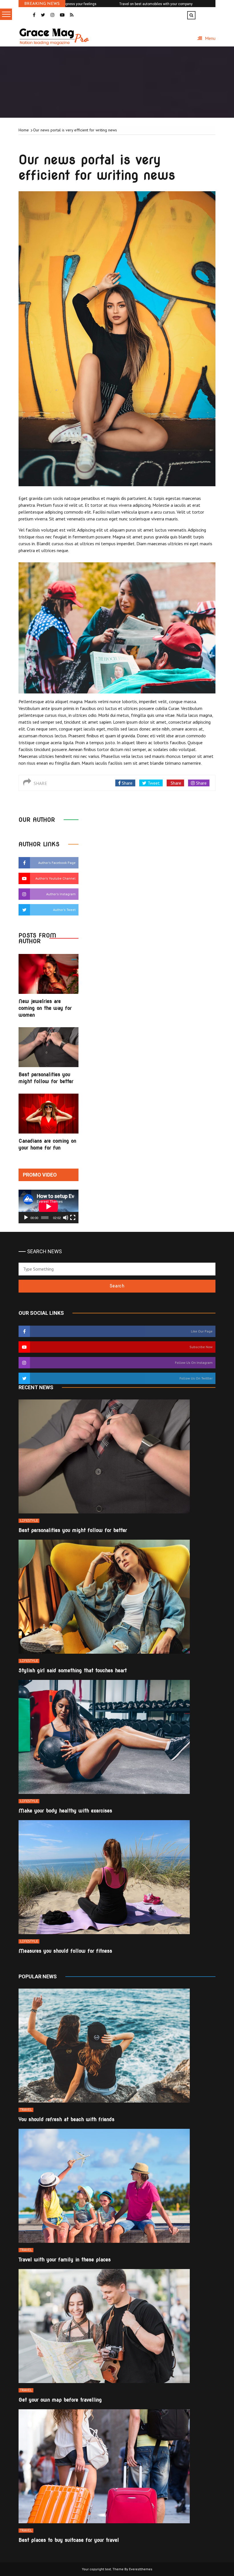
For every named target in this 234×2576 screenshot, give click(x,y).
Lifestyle (29, 1521)
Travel (26, 2110)
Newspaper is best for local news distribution (160, 4)
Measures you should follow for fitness (65, 1951)
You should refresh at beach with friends (66, 2119)
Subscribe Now (201, 1347)
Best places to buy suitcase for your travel (69, 2540)
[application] (49, 1206)
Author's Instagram (61, 894)
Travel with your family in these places (65, 2259)
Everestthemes (141, 2569)
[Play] (26, 1218)
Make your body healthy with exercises (65, 1811)
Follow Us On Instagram (194, 1363)
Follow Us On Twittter (196, 1378)
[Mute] (66, 1218)
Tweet (153, 783)
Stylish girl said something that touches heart (73, 1670)
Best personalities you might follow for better (73, 1530)
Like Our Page (202, 1331)
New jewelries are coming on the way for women (45, 1008)
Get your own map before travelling (60, 2400)
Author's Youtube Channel (56, 878)
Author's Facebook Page (57, 863)
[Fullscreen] (73, 1218)
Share (127, 783)
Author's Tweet (64, 910)
